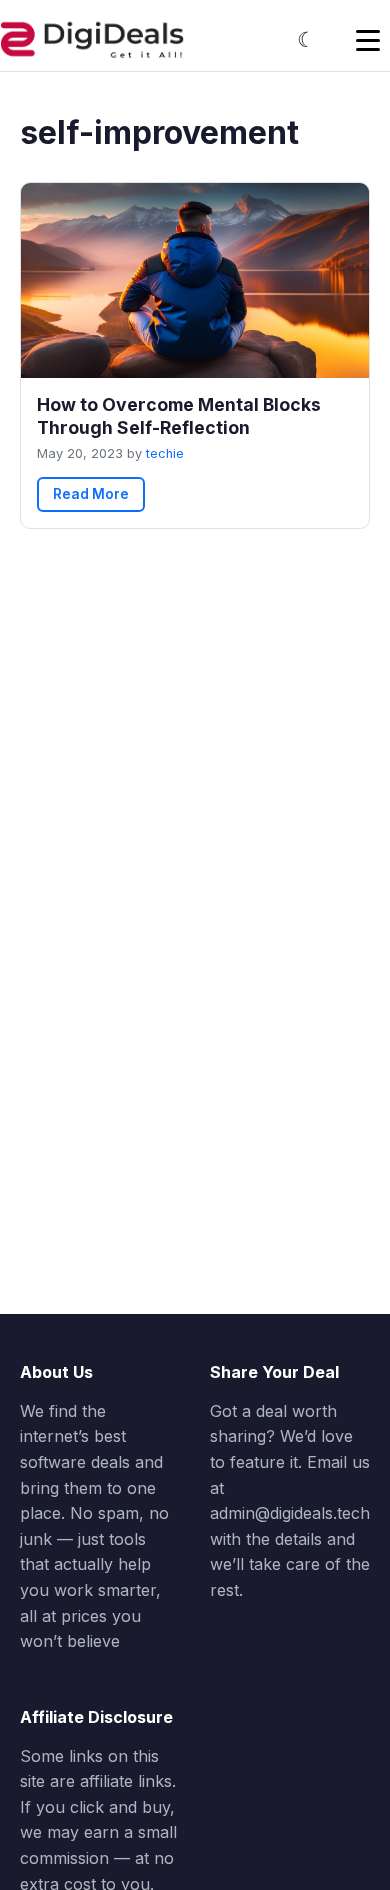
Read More (91, 494)
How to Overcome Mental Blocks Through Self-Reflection (179, 416)
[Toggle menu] (368, 40)
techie (165, 453)
